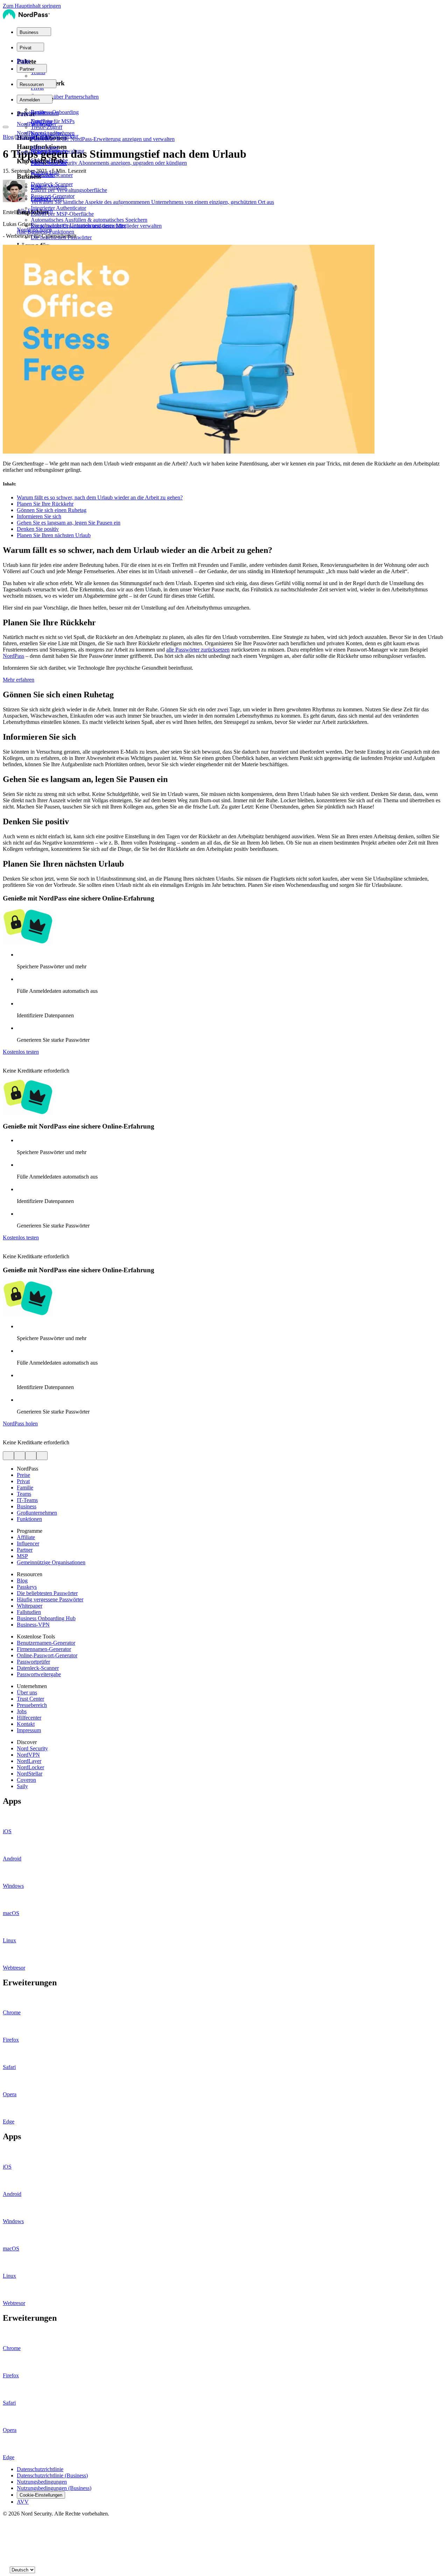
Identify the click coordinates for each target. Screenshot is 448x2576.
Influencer (28, 1543)
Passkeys (27, 1587)
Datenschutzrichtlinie (40, 2469)
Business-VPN (33, 1625)
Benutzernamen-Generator (46, 1643)
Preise (23, 61)
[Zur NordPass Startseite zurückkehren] (26, 18)
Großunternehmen (37, 1513)
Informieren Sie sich (39, 516)
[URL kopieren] (42, 1456)
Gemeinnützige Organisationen (51, 1562)
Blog (8, 137)
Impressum (29, 1730)
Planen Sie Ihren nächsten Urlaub (54, 535)
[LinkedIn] (6, 2561)
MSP (22, 1556)
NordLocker (30, 1767)
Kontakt (26, 1724)
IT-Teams (27, 1500)
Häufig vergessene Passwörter (50, 1599)
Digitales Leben (33, 137)
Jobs (22, 1711)
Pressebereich (32, 1705)
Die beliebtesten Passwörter (47, 1593)
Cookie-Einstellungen (41, 2495)
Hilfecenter (29, 1718)
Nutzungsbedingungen (42, 2482)
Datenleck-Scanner (38, 1668)
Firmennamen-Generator (44, 1649)
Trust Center (30, 1699)
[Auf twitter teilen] (8, 1456)
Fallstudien (29, 1612)
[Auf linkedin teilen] (31, 1456)
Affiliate (26, 1537)
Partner (25, 1550)
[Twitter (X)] (6, 2526)
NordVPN (28, 1755)
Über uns (27, 1692)
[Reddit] (6, 2547)
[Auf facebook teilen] (20, 1456)
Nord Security (32, 1748)
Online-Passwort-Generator (47, 1655)
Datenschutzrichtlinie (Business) (52, 2475)
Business (27, 1506)
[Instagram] (6, 2554)
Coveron (26, 1780)
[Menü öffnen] (6, 127)
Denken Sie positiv (38, 529)
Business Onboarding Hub (46, 1618)
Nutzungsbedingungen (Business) (54, 2488)
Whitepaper (30, 1606)
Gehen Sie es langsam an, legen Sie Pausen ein (69, 523)
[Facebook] (6, 2533)
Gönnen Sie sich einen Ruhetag (52, 510)
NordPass (13, 656)
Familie (25, 1488)
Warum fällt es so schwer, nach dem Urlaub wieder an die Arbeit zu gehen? (100, 497)
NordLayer (29, 1761)
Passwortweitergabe (39, 1674)
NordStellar (30, 1774)
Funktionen (29, 1519)
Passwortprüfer (33, 1662)
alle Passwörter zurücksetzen (198, 650)
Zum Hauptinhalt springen (32, 6)
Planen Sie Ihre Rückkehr (45, 504)
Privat (23, 1481)
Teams (24, 1494)
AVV (23, 2502)
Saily (22, 1786)
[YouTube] (6, 2540)
